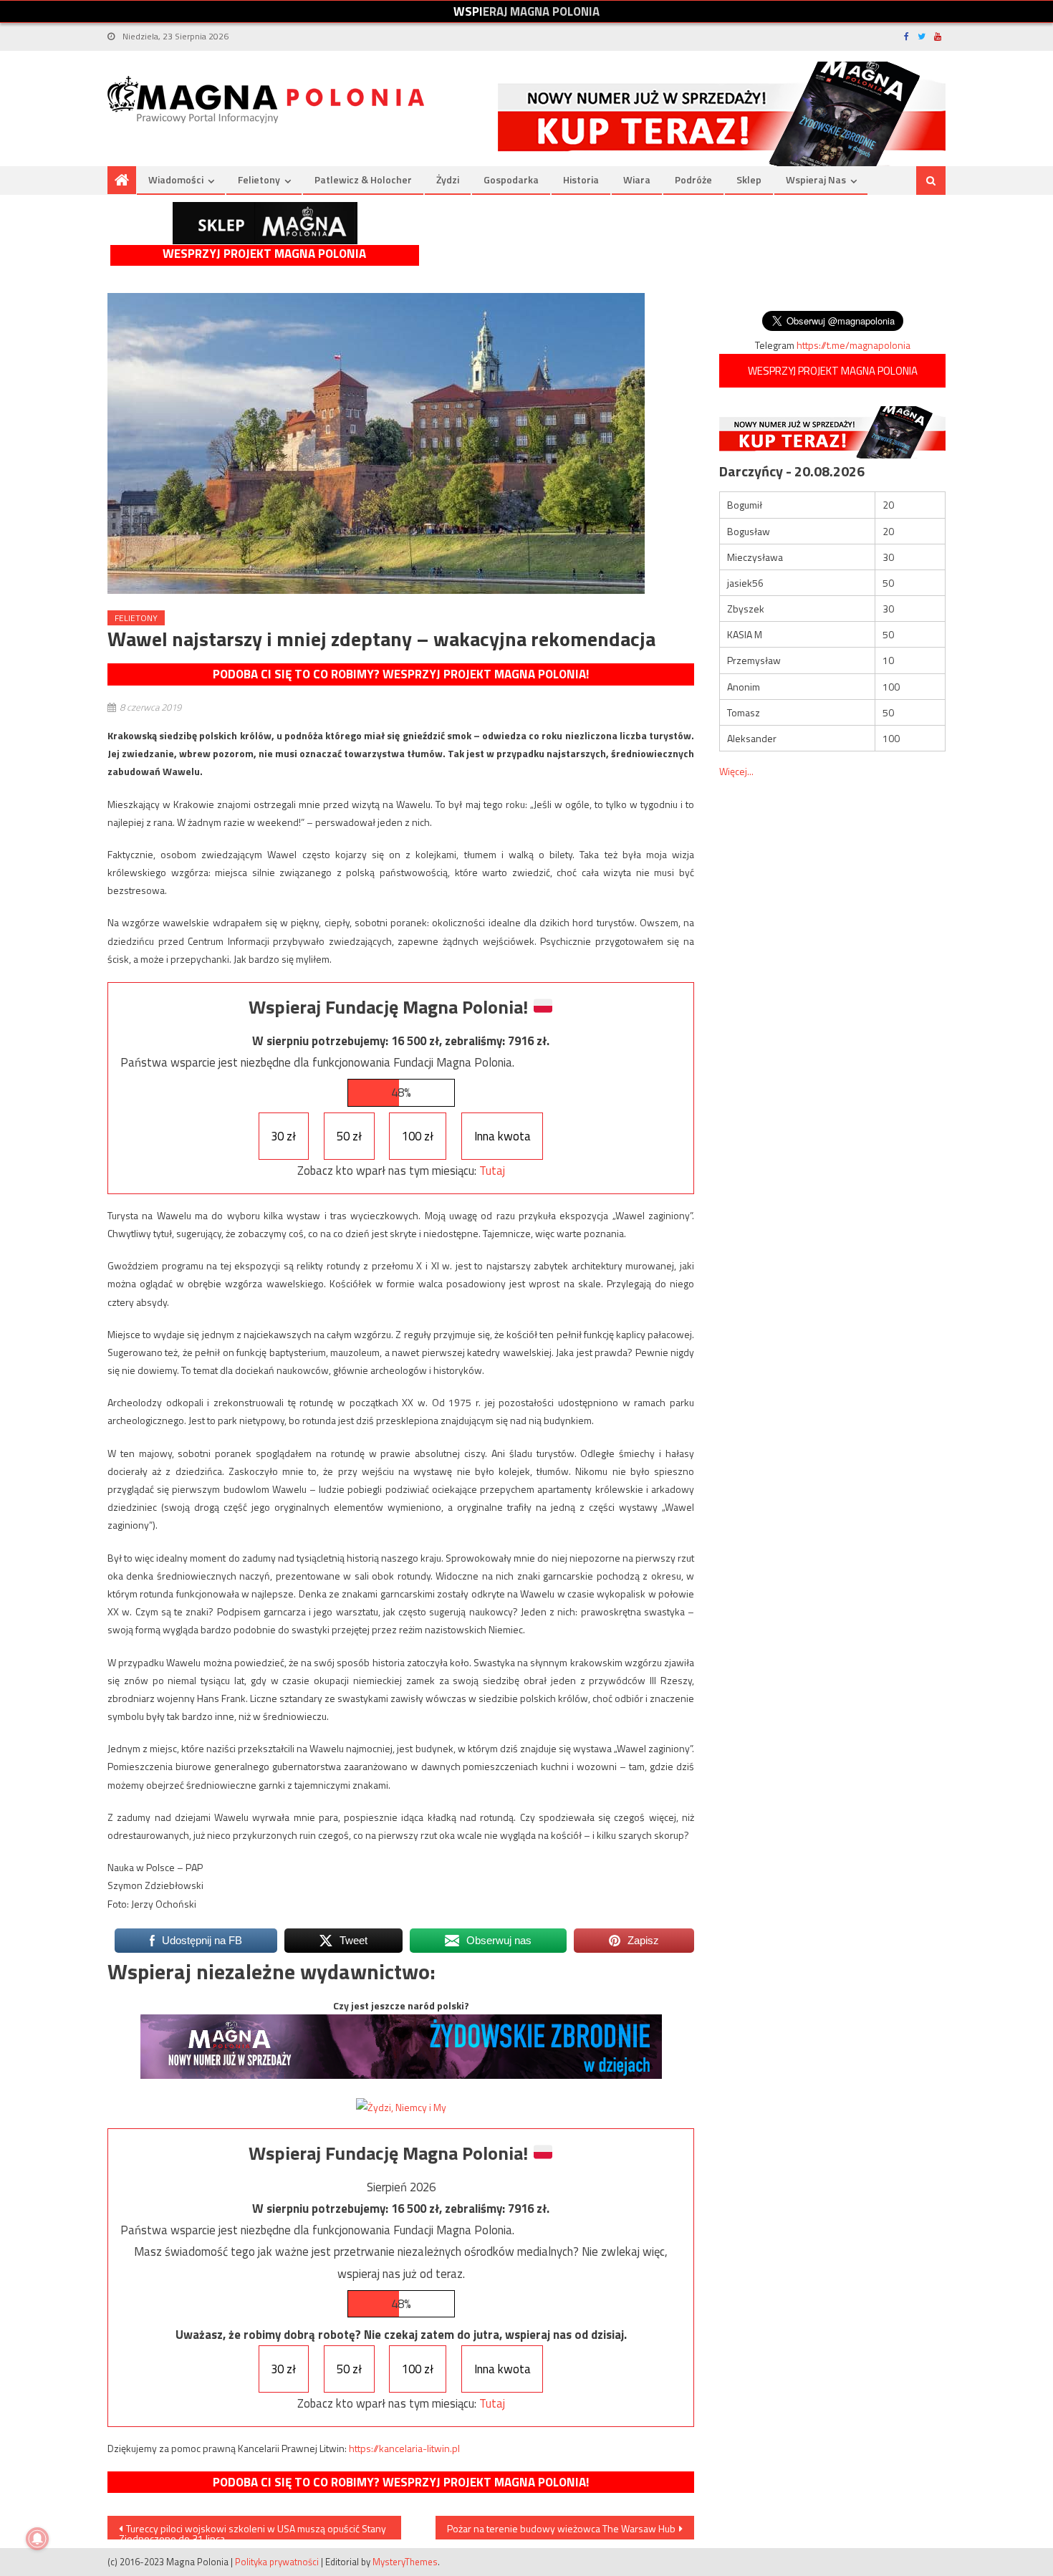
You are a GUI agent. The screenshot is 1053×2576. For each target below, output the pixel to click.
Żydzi (448, 179)
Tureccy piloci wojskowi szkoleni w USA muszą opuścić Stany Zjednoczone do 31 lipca (253, 2530)
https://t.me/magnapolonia (854, 345)
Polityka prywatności (277, 2562)
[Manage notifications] (37, 2539)
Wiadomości (176, 179)
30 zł (283, 1136)
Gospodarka (511, 179)
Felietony (259, 179)
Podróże (693, 179)
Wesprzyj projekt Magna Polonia (264, 254)
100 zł (418, 1136)
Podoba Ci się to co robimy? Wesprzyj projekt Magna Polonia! (401, 674)
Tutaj (492, 1171)
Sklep (749, 179)
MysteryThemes (405, 2562)
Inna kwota (503, 1136)
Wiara (637, 179)
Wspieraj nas (816, 179)
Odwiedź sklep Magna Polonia (265, 223)
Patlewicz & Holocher (363, 179)
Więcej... (736, 771)
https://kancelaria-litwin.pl (404, 2448)
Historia (581, 179)
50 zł (349, 1136)
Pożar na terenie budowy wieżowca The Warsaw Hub (561, 2528)
